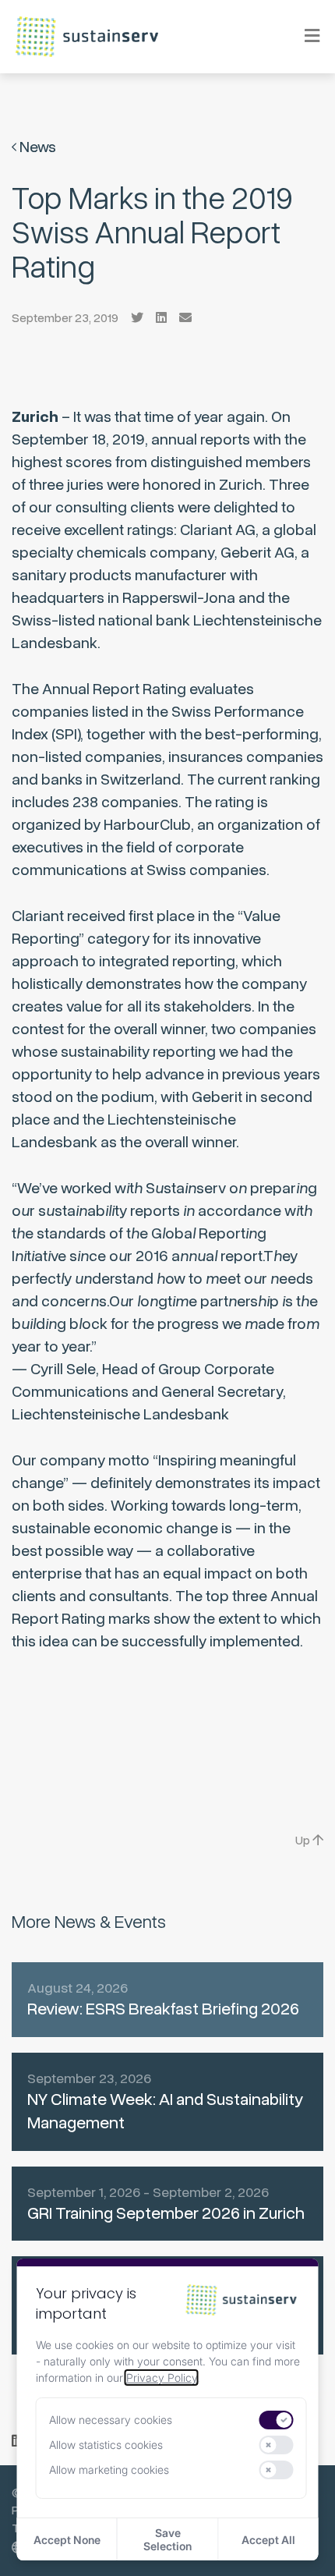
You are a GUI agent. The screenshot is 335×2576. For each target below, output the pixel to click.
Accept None (67, 2540)
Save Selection (167, 2539)
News (36, 147)
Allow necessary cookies (111, 2420)
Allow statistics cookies (106, 2445)
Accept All (268, 2540)
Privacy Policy (162, 2378)
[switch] (277, 2420)
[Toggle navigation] (302, 36)
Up (304, 1841)
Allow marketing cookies (109, 2470)
